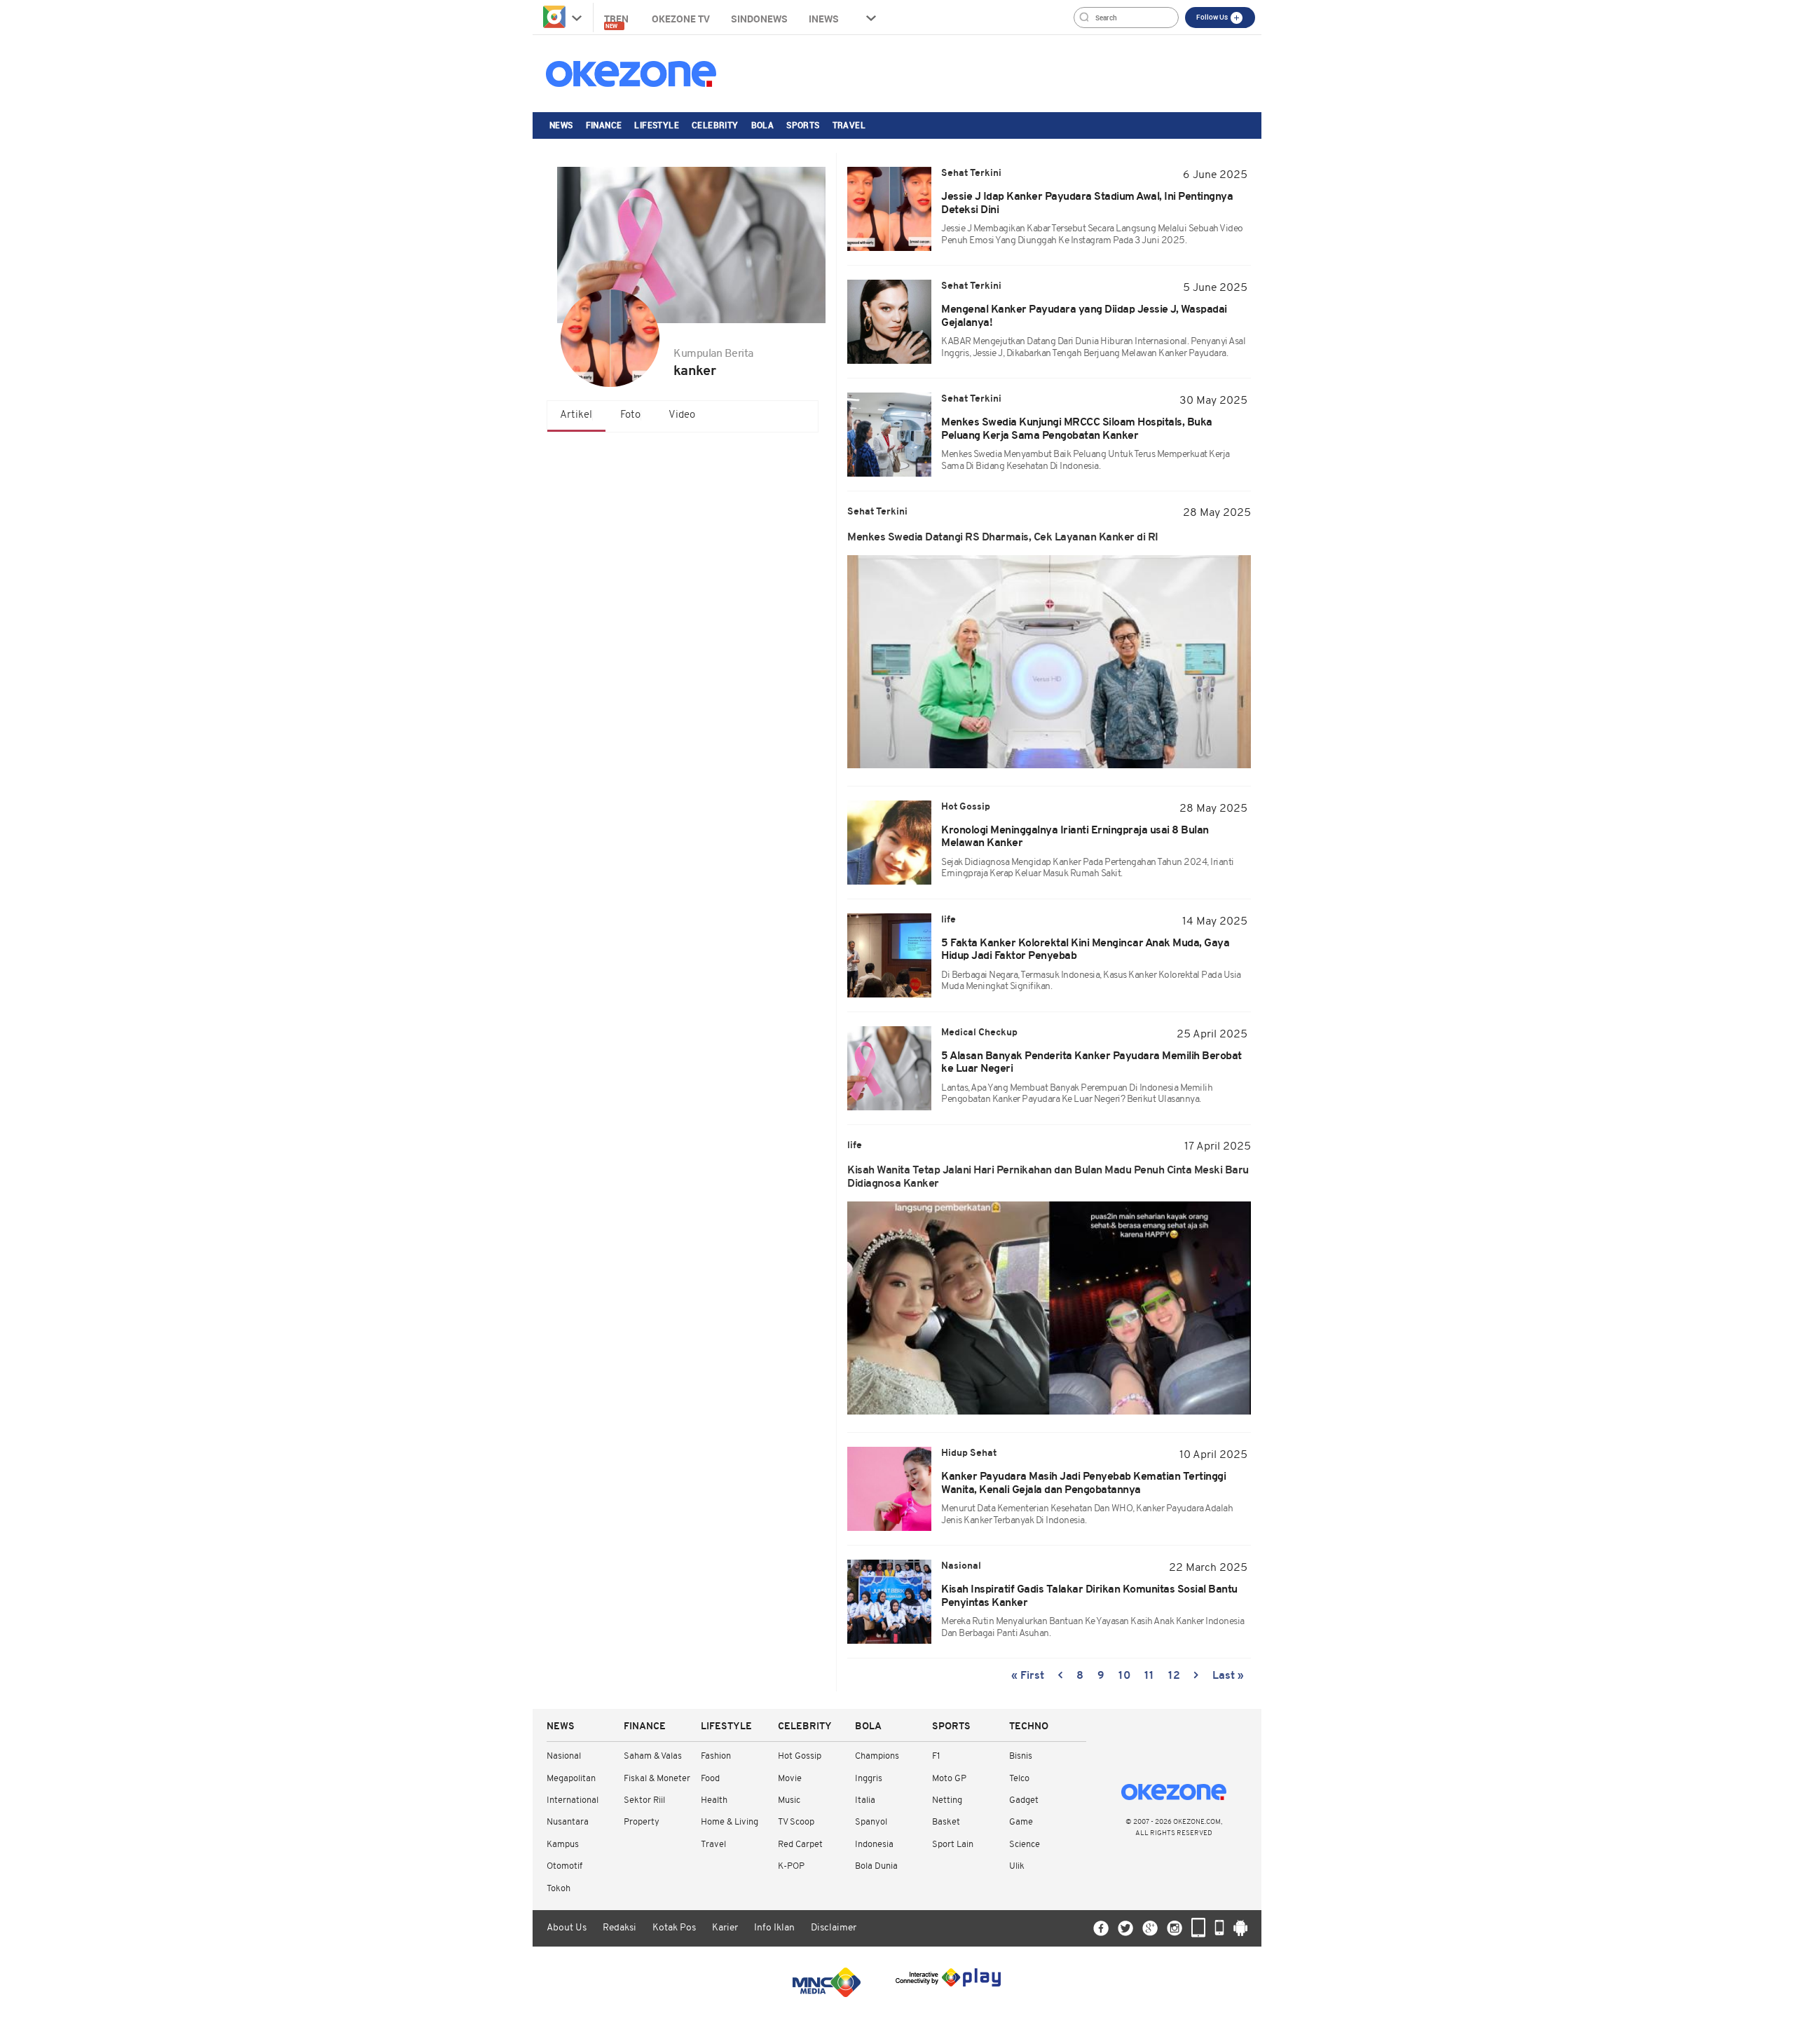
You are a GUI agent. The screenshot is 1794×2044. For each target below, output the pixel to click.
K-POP (791, 1866)
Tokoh (559, 1889)
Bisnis (1021, 1756)
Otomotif (564, 1866)
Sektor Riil (644, 1800)
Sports (803, 125)
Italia (865, 1800)
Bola (763, 125)
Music (789, 1800)
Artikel (576, 415)
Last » (1228, 1676)
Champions (877, 1756)
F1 (936, 1756)
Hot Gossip (800, 1756)
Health (714, 1800)
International (573, 1800)
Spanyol (871, 1822)
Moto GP (949, 1779)
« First (1028, 1676)
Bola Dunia (876, 1866)
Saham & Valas (653, 1756)
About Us (567, 1928)
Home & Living (730, 1822)
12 (1174, 1676)
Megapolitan (571, 1779)
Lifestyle (657, 125)
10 (1124, 1676)
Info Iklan (774, 1928)
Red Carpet (800, 1845)
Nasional (564, 1756)
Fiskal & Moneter (657, 1779)
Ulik (1017, 1866)
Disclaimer (834, 1928)
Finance (604, 125)
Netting (947, 1800)
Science (1025, 1845)
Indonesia (874, 1845)
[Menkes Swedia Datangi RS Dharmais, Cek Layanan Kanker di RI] (1049, 662)
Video (682, 415)
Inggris (869, 1779)
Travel (849, 125)
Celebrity (715, 125)
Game (1021, 1822)
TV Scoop (796, 1822)
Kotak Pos (674, 1928)
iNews (824, 19)
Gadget (1024, 1800)
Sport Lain (953, 1845)
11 (1149, 1676)
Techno (1029, 1727)
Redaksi (619, 1928)
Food (710, 1779)
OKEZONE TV (681, 19)
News (561, 125)
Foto (630, 415)
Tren (617, 21)
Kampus (563, 1845)
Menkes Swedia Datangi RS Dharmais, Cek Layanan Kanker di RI (1003, 538)
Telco (1019, 1779)
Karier (725, 1928)
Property (642, 1822)
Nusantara (568, 1822)
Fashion (716, 1756)
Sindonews (759, 19)
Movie (790, 1779)
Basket (946, 1822)
